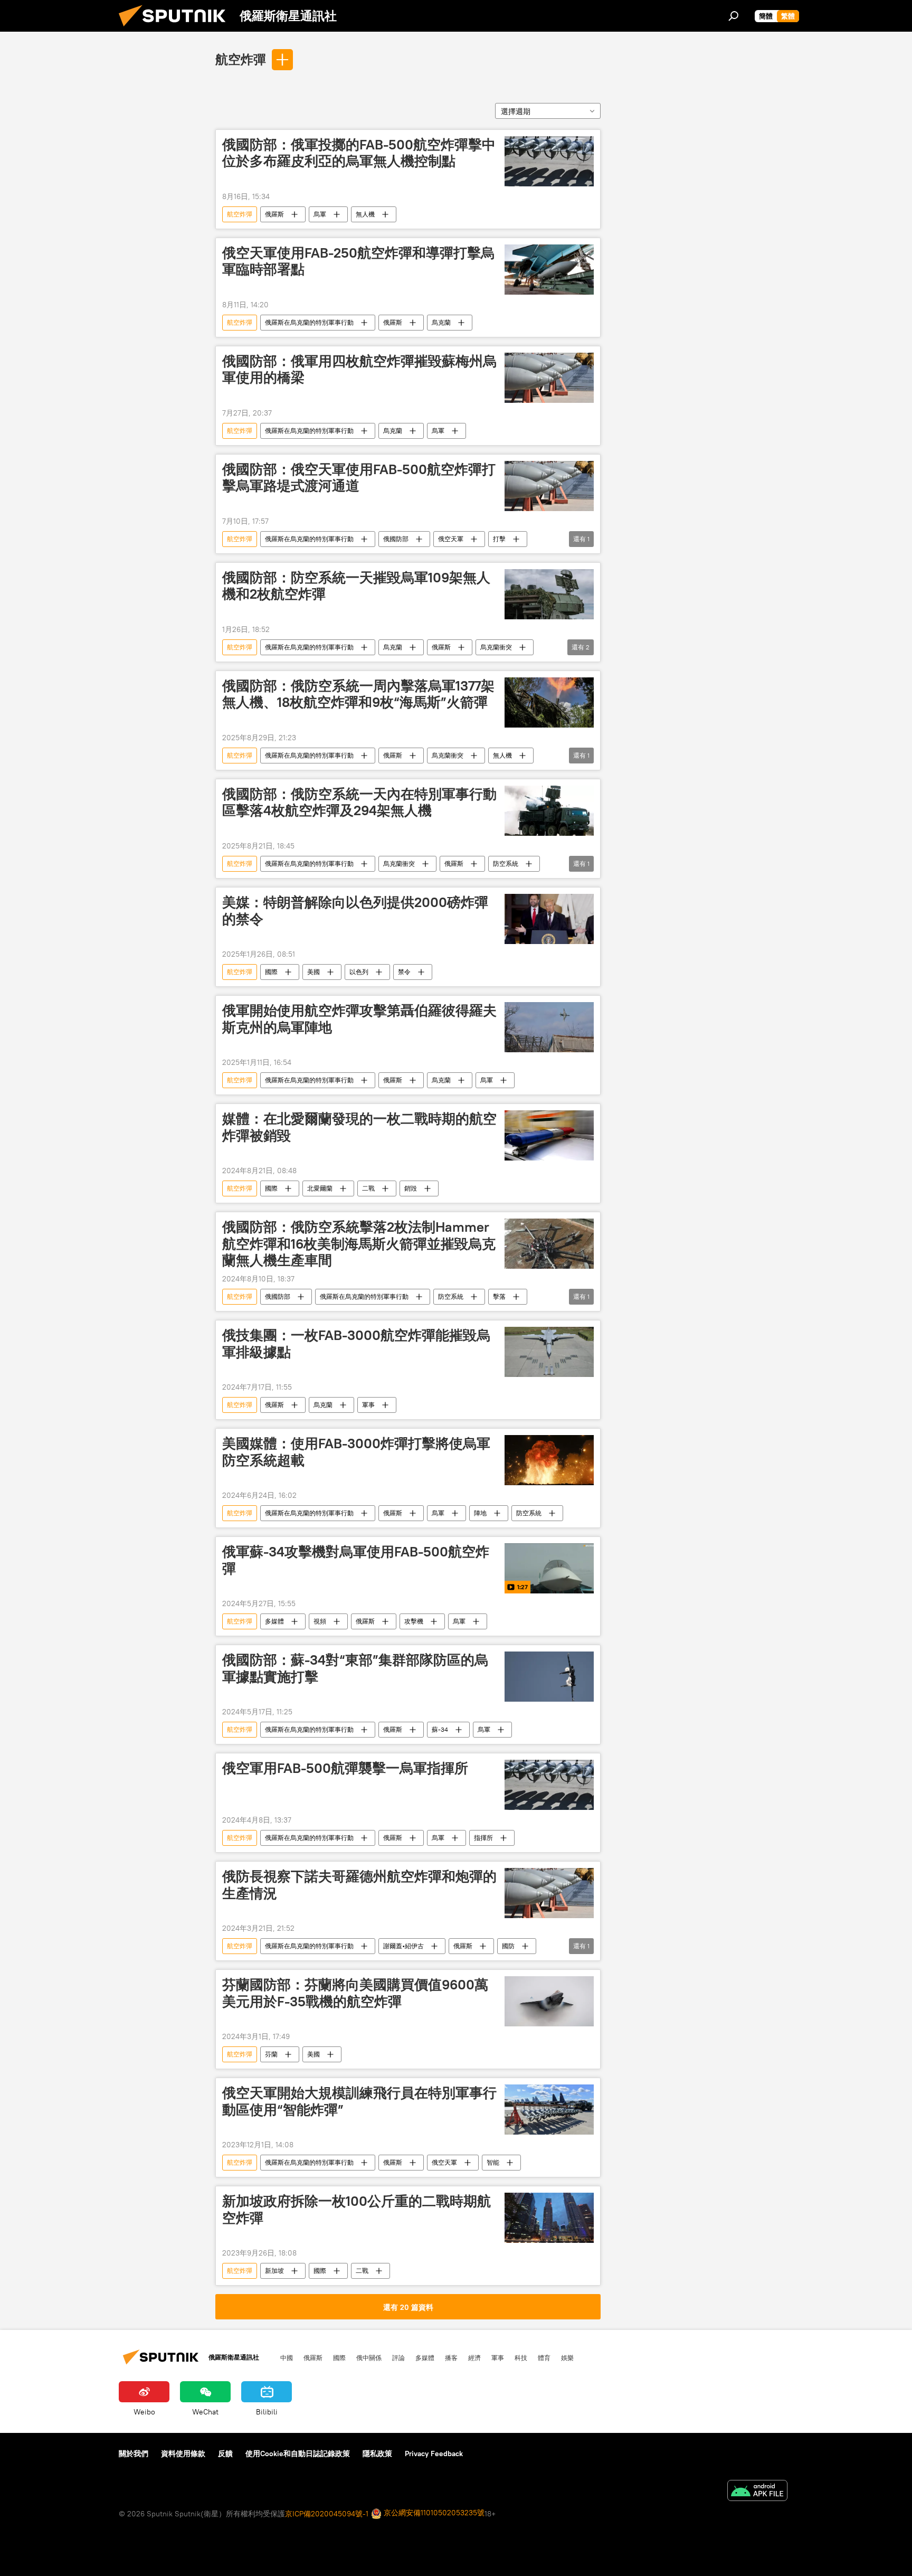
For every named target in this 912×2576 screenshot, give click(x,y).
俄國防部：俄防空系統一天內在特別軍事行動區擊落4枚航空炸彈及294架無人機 (359, 802)
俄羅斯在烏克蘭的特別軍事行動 (309, 322)
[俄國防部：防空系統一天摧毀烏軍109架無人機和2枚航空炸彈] (549, 594)
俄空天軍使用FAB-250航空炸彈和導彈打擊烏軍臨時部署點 (358, 261)
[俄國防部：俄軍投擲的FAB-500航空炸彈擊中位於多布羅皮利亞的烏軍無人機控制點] (549, 161)
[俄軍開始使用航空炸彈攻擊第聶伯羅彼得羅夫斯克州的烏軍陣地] (549, 1027)
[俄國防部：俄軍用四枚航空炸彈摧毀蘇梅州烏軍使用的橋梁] (549, 378)
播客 (451, 2357)
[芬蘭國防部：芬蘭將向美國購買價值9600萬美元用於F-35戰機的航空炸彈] (549, 2001)
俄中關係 (369, 2357)
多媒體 (274, 1621)
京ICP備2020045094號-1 (327, 2514)
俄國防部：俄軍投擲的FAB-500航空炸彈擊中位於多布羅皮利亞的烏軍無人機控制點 (359, 153)
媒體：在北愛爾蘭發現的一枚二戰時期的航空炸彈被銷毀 (359, 1127)
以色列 (359, 972)
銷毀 (411, 1188)
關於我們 (134, 2454)
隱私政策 (377, 2454)
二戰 (368, 1188)
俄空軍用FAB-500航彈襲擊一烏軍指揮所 (345, 1768)
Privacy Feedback (434, 2454)
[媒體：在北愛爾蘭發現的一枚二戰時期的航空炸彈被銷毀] (549, 1135)
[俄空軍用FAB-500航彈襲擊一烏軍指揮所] (549, 1785)
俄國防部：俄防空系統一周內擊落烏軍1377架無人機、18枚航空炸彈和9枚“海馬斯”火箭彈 (358, 694)
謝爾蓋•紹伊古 (403, 1946)
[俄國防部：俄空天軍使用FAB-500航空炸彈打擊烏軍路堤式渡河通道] (549, 486)
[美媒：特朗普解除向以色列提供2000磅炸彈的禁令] (549, 919)
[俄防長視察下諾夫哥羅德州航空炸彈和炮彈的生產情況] (549, 1893)
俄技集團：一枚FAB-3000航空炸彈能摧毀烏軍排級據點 (356, 1343)
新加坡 (274, 2271)
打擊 (499, 539)
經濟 (474, 2357)
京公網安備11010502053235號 (433, 2513)
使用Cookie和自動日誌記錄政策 (298, 2454)
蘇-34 (440, 1729)
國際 (271, 972)
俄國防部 (396, 539)
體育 (544, 2357)
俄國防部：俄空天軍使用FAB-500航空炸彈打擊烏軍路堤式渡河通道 (359, 478)
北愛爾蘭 (320, 1188)
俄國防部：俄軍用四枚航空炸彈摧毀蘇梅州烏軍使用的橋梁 (359, 369)
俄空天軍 (451, 539)
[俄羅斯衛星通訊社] (176, 29)
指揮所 (483, 1838)
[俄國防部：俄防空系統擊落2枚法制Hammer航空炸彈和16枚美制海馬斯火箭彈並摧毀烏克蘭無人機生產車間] (549, 1244)
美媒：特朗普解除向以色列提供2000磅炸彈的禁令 (355, 910)
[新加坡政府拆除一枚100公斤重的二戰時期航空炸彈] (549, 2218)
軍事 (368, 1405)
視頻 (320, 1621)
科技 (521, 2357)
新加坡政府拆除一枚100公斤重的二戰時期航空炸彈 (357, 2209)
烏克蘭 (441, 322)
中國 (287, 2357)
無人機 (365, 214)
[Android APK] (757, 2492)
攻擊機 (414, 1621)
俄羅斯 (274, 214)
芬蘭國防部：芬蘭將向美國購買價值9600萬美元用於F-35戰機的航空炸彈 (355, 1993)
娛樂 (567, 2357)
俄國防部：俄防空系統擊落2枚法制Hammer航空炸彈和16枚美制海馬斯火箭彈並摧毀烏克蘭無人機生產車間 (359, 1243)
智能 (493, 2162)
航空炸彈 (241, 59)
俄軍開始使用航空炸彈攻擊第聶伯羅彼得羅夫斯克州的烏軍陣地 (359, 1019)
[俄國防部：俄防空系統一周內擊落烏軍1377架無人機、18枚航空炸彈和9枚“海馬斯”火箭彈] (549, 702)
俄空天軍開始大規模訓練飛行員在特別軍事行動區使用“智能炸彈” (359, 2101)
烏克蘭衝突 (496, 647)
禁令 (404, 972)
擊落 (499, 1296)
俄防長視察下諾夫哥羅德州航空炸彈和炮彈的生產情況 (359, 1885)
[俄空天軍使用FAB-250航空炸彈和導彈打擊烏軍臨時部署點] (549, 270)
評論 (398, 2357)
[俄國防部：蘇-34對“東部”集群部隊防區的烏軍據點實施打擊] (549, 1677)
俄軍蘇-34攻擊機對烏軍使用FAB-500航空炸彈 (356, 1560)
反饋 (225, 2454)
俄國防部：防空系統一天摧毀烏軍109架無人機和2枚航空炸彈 (356, 586)
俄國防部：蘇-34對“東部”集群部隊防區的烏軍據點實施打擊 (355, 1668)
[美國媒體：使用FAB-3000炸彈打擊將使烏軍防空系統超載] (549, 1460)
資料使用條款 (183, 2454)
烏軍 (320, 214)
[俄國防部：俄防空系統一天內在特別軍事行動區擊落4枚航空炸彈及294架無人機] (549, 811)
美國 (313, 972)
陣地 (480, 1513)
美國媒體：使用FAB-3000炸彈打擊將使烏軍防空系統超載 (356, 1452)
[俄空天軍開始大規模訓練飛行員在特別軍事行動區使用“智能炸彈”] (549, 2110)
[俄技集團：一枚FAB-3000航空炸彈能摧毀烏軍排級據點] (549, 1352)
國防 (508, 1946)
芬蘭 (271, 2054)
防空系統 (506, 864)
